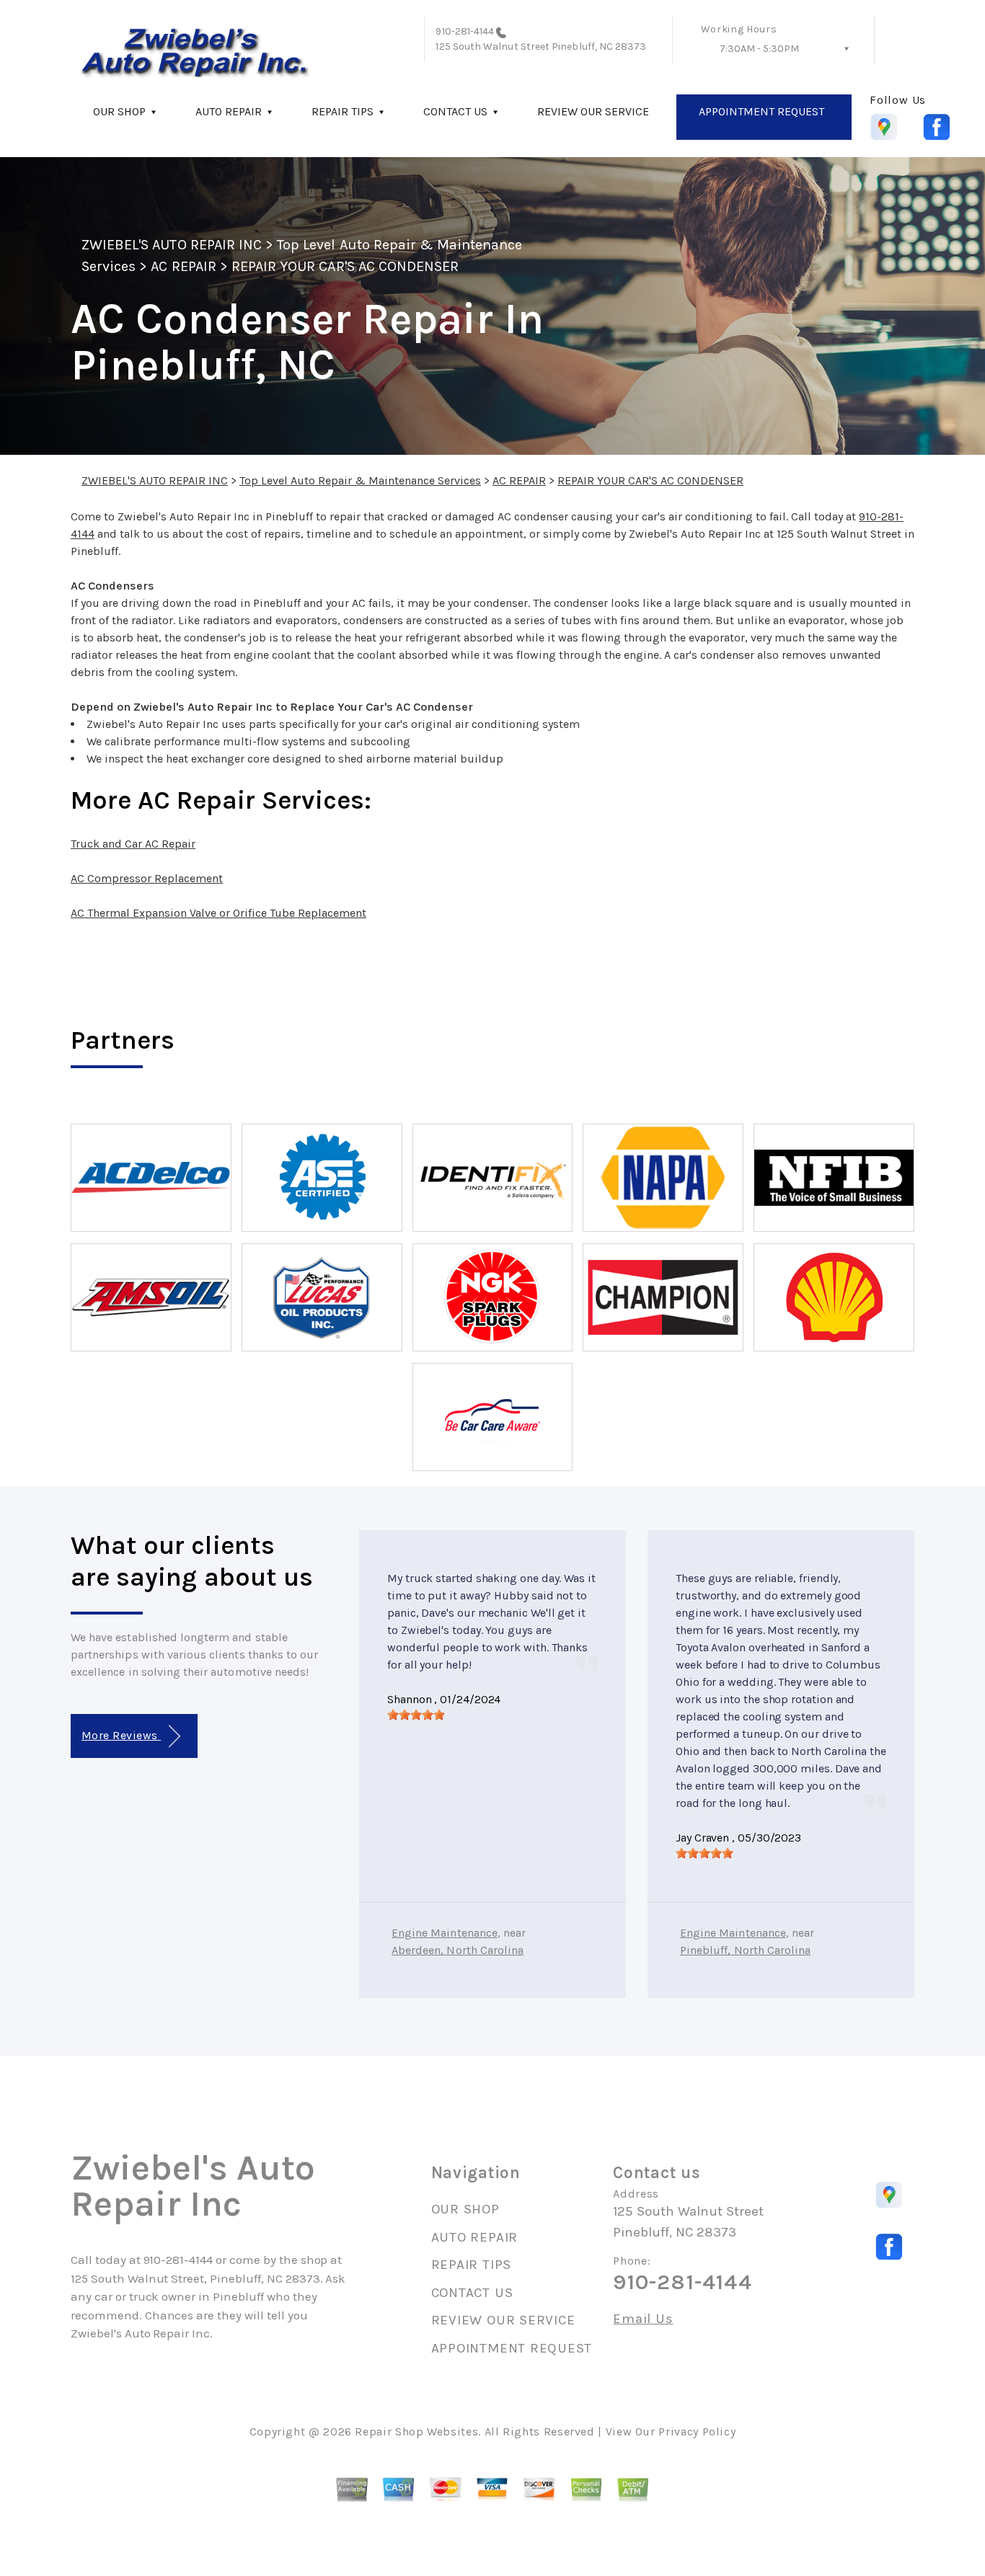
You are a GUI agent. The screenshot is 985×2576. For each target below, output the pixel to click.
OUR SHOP (119, 111)
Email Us (643, 2319)
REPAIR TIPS (343, 111)
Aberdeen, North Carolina (458, 1950)
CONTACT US (455, 111)
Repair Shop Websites (416, 2431)
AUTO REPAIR (229, 111)
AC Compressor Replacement (147, 878)
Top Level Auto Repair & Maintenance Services (360, 480)
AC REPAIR (183, 266)
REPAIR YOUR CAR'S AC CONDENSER (345, 266)
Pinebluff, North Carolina (745, 1950)
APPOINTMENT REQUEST (761, 111)
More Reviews (121, 1735)
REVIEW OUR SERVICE (593, 111)
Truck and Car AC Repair (133, 844)
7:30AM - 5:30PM (759, 49)
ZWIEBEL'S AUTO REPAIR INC (172, 245)
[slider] (416, 1715)
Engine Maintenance (445, 1933)
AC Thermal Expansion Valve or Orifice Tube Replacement (218, 913)
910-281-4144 (465, 31)
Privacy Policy (697, 2431)
